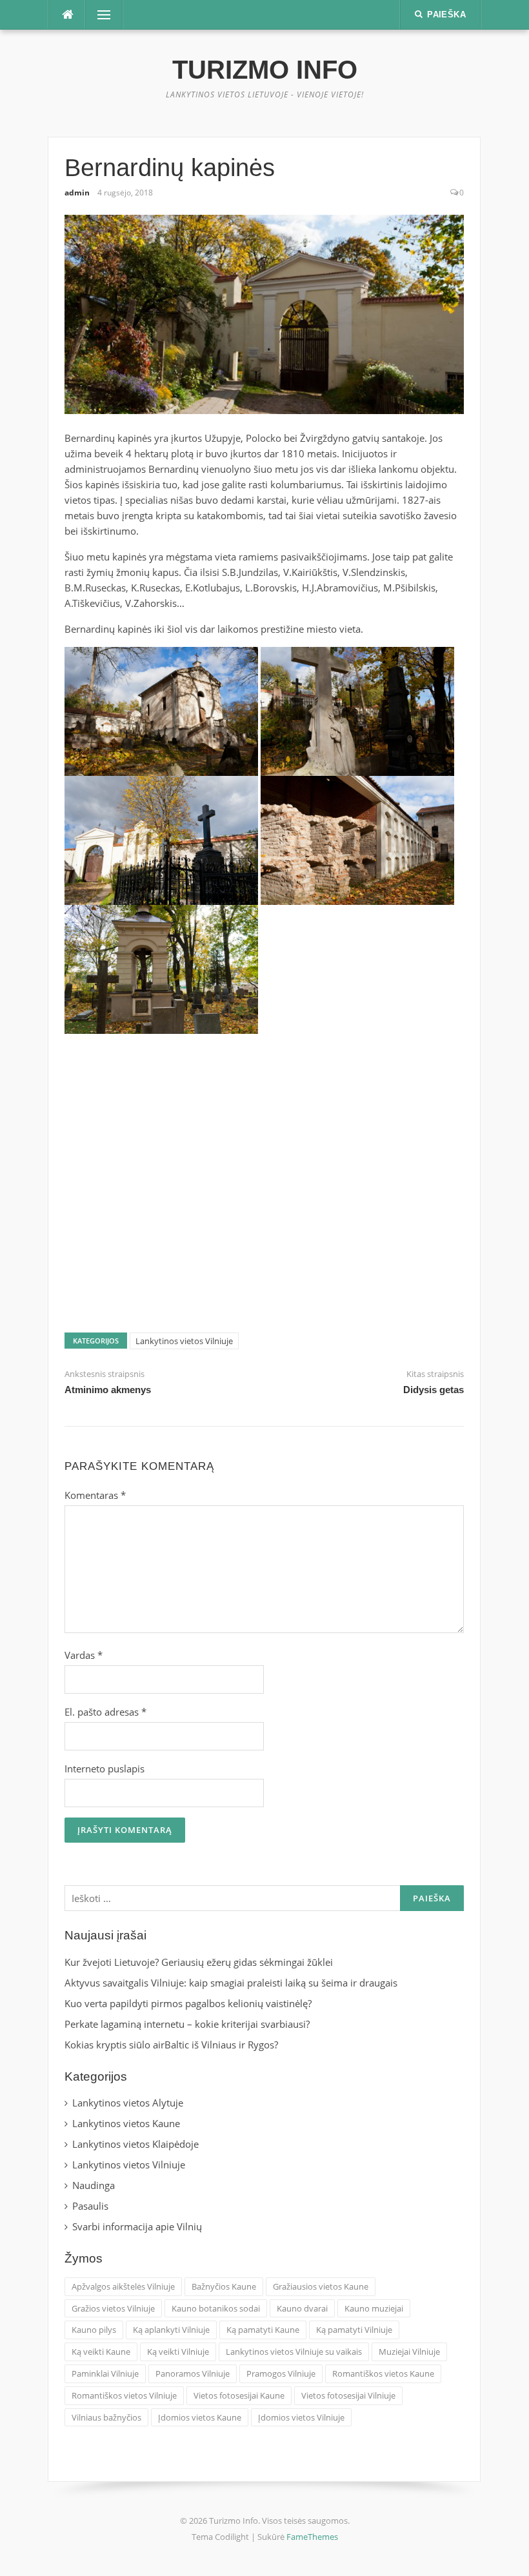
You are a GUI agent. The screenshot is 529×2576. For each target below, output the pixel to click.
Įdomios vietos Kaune (200, 2417)
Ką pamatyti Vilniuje (354, 2330)
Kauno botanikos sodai (216, 2308)
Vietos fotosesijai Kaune (239, 2395)
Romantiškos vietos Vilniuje (124, 2395)
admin (77, 193)
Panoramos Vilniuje (193, 2373)
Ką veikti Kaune (101, 2352)
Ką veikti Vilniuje (178, 2352)
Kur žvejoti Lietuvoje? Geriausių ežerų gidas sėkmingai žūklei (199, 1962)
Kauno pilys (94, 2330)
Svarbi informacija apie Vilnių (137, 2226)
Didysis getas (434, 1390)
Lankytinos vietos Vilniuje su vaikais (294, 2352)
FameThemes (312, 2537)
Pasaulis (90, 2206)
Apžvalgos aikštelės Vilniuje (123, 2286)
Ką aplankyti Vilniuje (171, 2330)
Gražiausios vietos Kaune (321, 2286)
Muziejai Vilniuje (409, 2352)
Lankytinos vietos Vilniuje (184, 1341)
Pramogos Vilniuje (281, 2373)
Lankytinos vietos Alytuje (128, 2103)
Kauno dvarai (302, 2308)
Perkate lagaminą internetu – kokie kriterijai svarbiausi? (187, 2024)
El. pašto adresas (105, 1712)
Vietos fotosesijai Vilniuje (348, 2395)
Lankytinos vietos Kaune (126, 2123)
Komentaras (95, 1495)
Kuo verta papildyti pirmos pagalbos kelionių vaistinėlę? (188, 2003)
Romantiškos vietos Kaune (383, 2373)
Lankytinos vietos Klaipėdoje (135, 2144)
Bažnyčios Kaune (224, 2286)
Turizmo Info (265, 70)
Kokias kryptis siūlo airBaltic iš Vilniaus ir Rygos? (171, 2045)
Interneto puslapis (105, 1769)
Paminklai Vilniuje (105, 2373)
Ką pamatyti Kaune (263, 2330)
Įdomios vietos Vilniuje (301, 2417)
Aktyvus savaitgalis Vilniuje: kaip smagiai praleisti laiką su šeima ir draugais (231, 1983)
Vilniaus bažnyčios (106, 2417)
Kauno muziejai (374, 2308)
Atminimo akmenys (108, 1390)
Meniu (100, 15)
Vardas (84, 1655)
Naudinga (94, 2185)
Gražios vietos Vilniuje (113, 2308)
